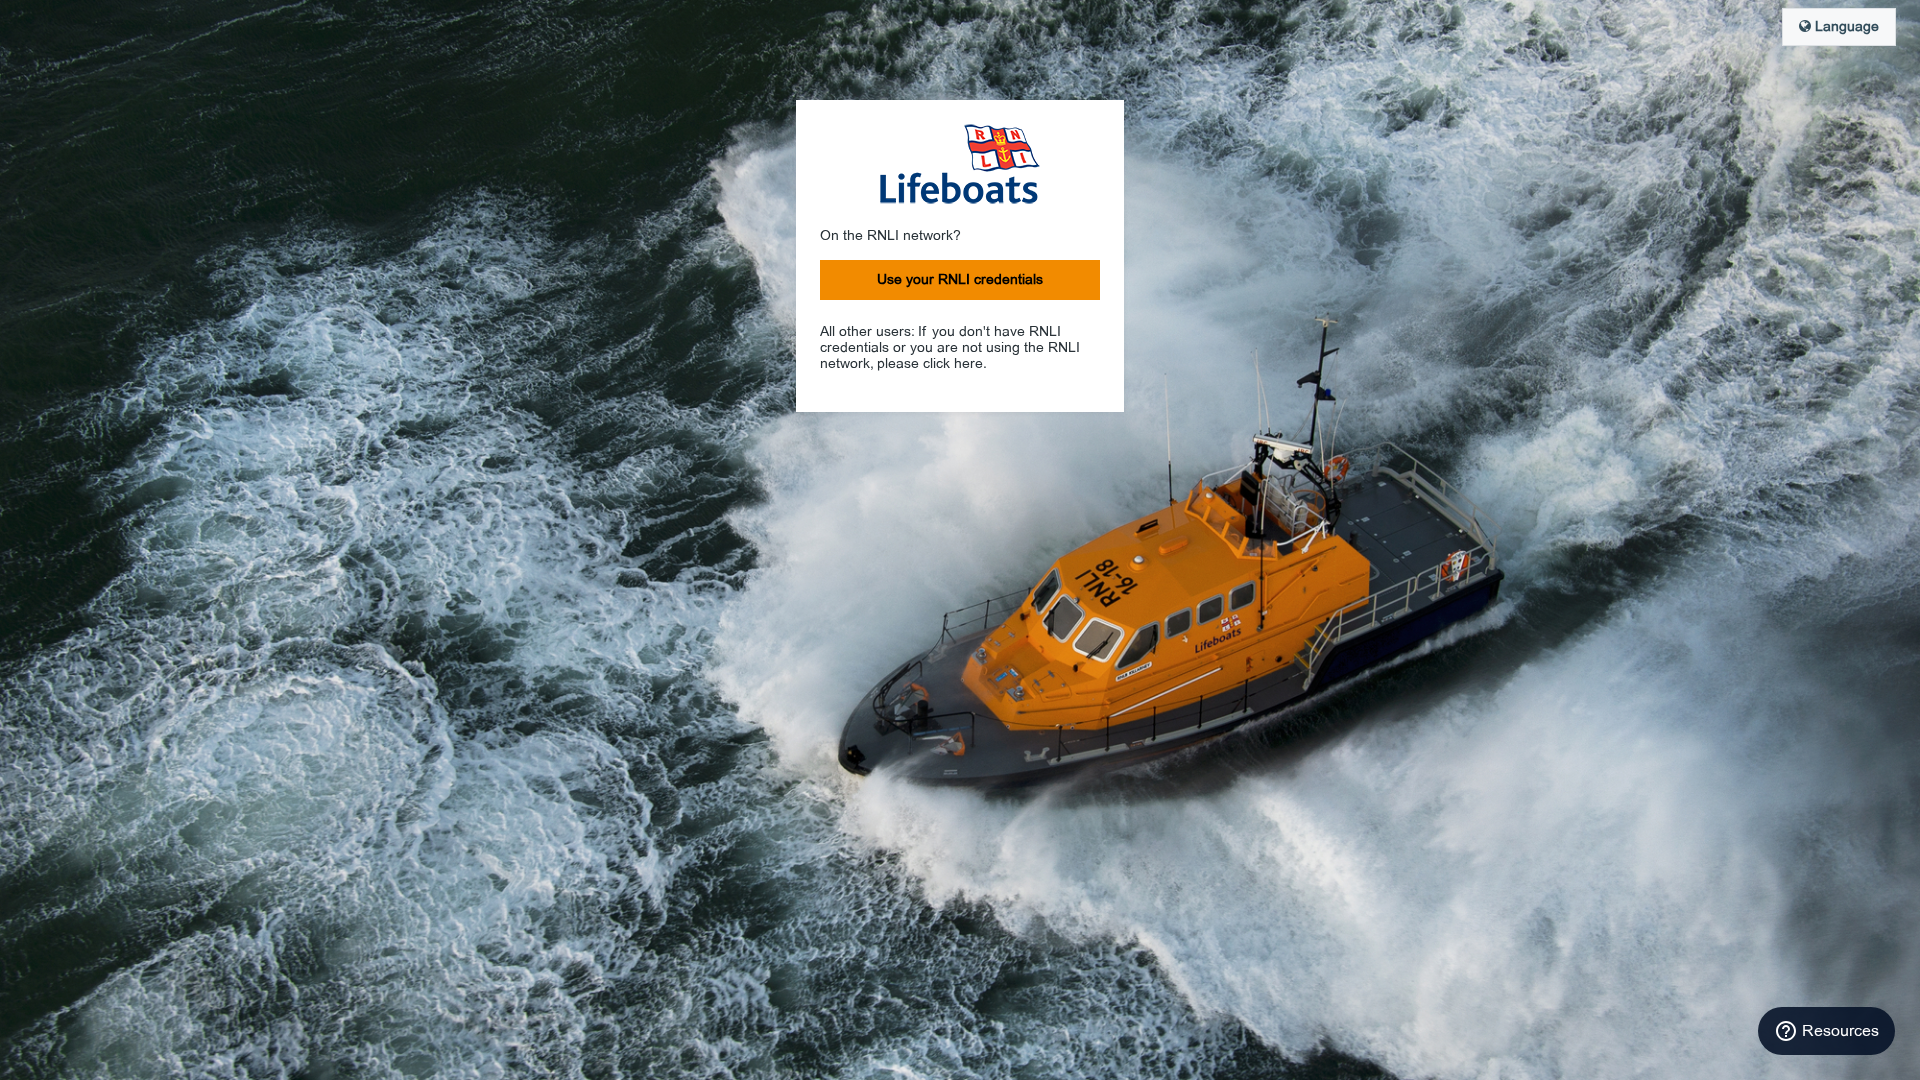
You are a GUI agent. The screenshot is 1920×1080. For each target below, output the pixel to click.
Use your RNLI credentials (960, 280)
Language (1845, 27)
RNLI (960, 164)
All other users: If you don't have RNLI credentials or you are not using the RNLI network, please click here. (950, 348)
